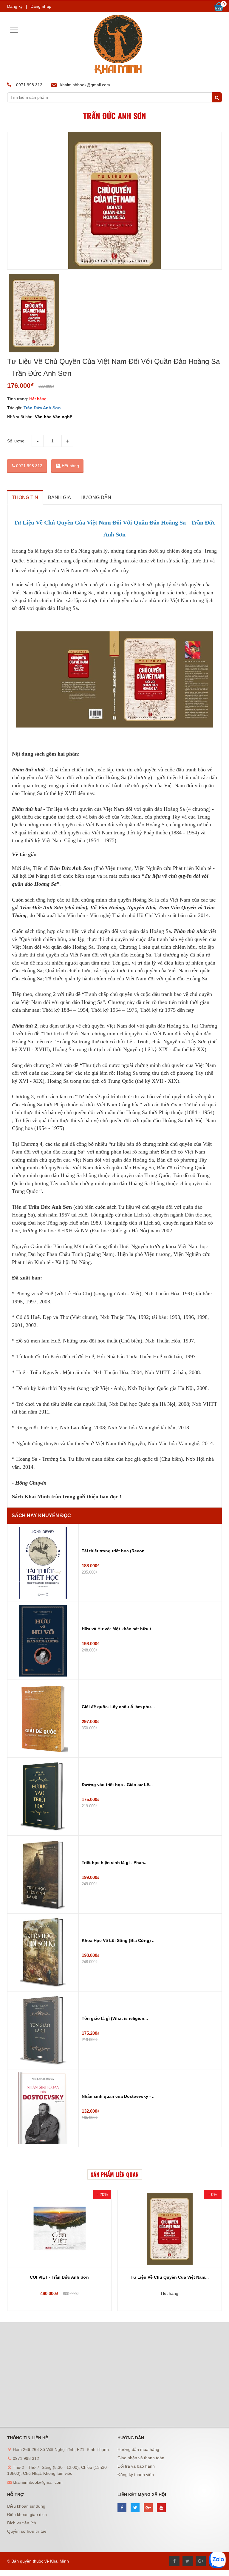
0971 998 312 (29, 466)
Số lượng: (16, 441)
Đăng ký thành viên (136, 2475)
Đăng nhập (41, 6)
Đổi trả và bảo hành (136, 2466)
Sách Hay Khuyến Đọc (41, 1515)
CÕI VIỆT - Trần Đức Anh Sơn (59, 2277)
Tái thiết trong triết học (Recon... (115, 1551)
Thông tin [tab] (25, 497)
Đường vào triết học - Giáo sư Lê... (117, 1785)
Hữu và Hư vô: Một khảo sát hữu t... (118, 1629)
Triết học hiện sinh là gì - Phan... (115, 1863)
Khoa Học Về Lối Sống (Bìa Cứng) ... (119, 1940)
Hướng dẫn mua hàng (138, 2449)
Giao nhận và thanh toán (141, 2458)
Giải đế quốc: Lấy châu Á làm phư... (118, 1707)
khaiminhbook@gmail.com (85, 85)
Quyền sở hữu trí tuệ (27, 2531)
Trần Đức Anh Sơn (115, 116)
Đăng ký (15, 6)
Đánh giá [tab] (59, 497)
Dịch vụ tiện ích (22, 2523)
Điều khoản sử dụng (26, 2506)
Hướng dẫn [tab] (96, 497)
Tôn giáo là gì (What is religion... (115, 2018)
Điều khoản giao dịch (27, 2515)
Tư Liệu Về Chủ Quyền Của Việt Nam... (170, 2277)
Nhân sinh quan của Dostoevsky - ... (119, 2096)
